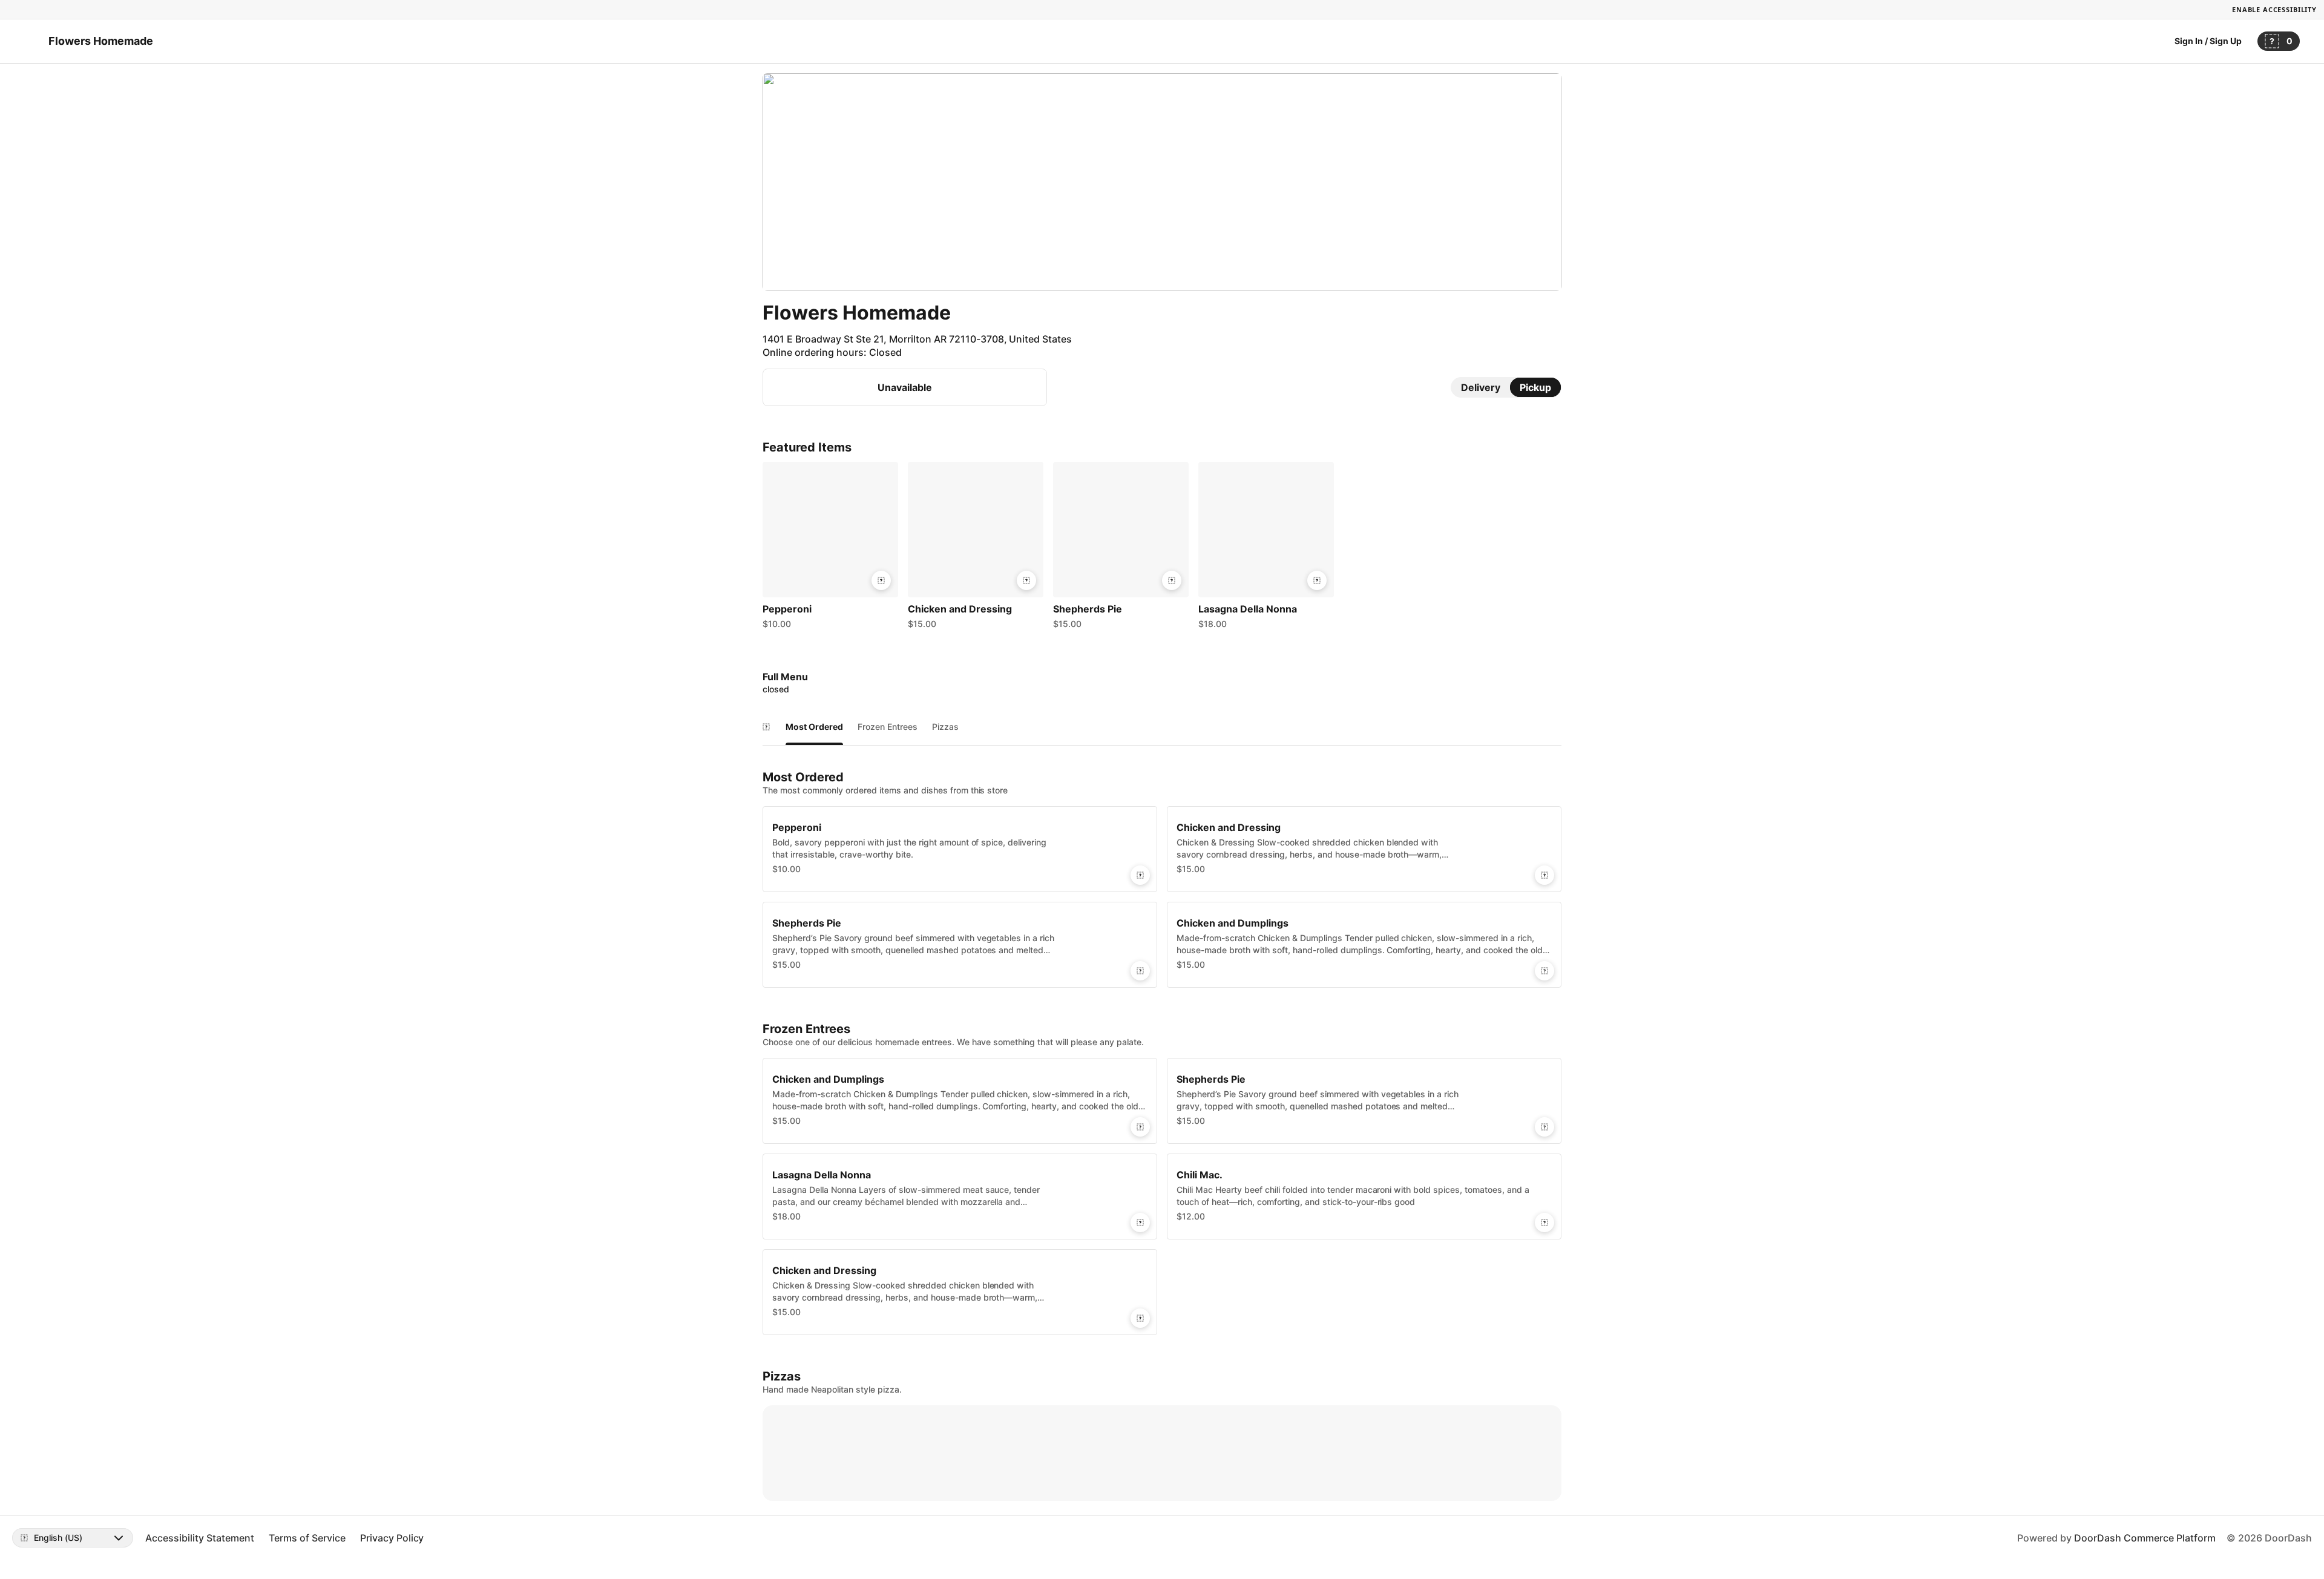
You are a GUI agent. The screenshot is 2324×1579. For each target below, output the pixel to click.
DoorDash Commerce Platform (2145, 1538)
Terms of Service (307, 1538)
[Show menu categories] (766, 727)
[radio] (1481, 387)
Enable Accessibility (2274, 9)
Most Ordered (814, 727)
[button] (830, 548)
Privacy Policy (392, 1538)
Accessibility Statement (200, 1538)
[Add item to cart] (881, 580)
